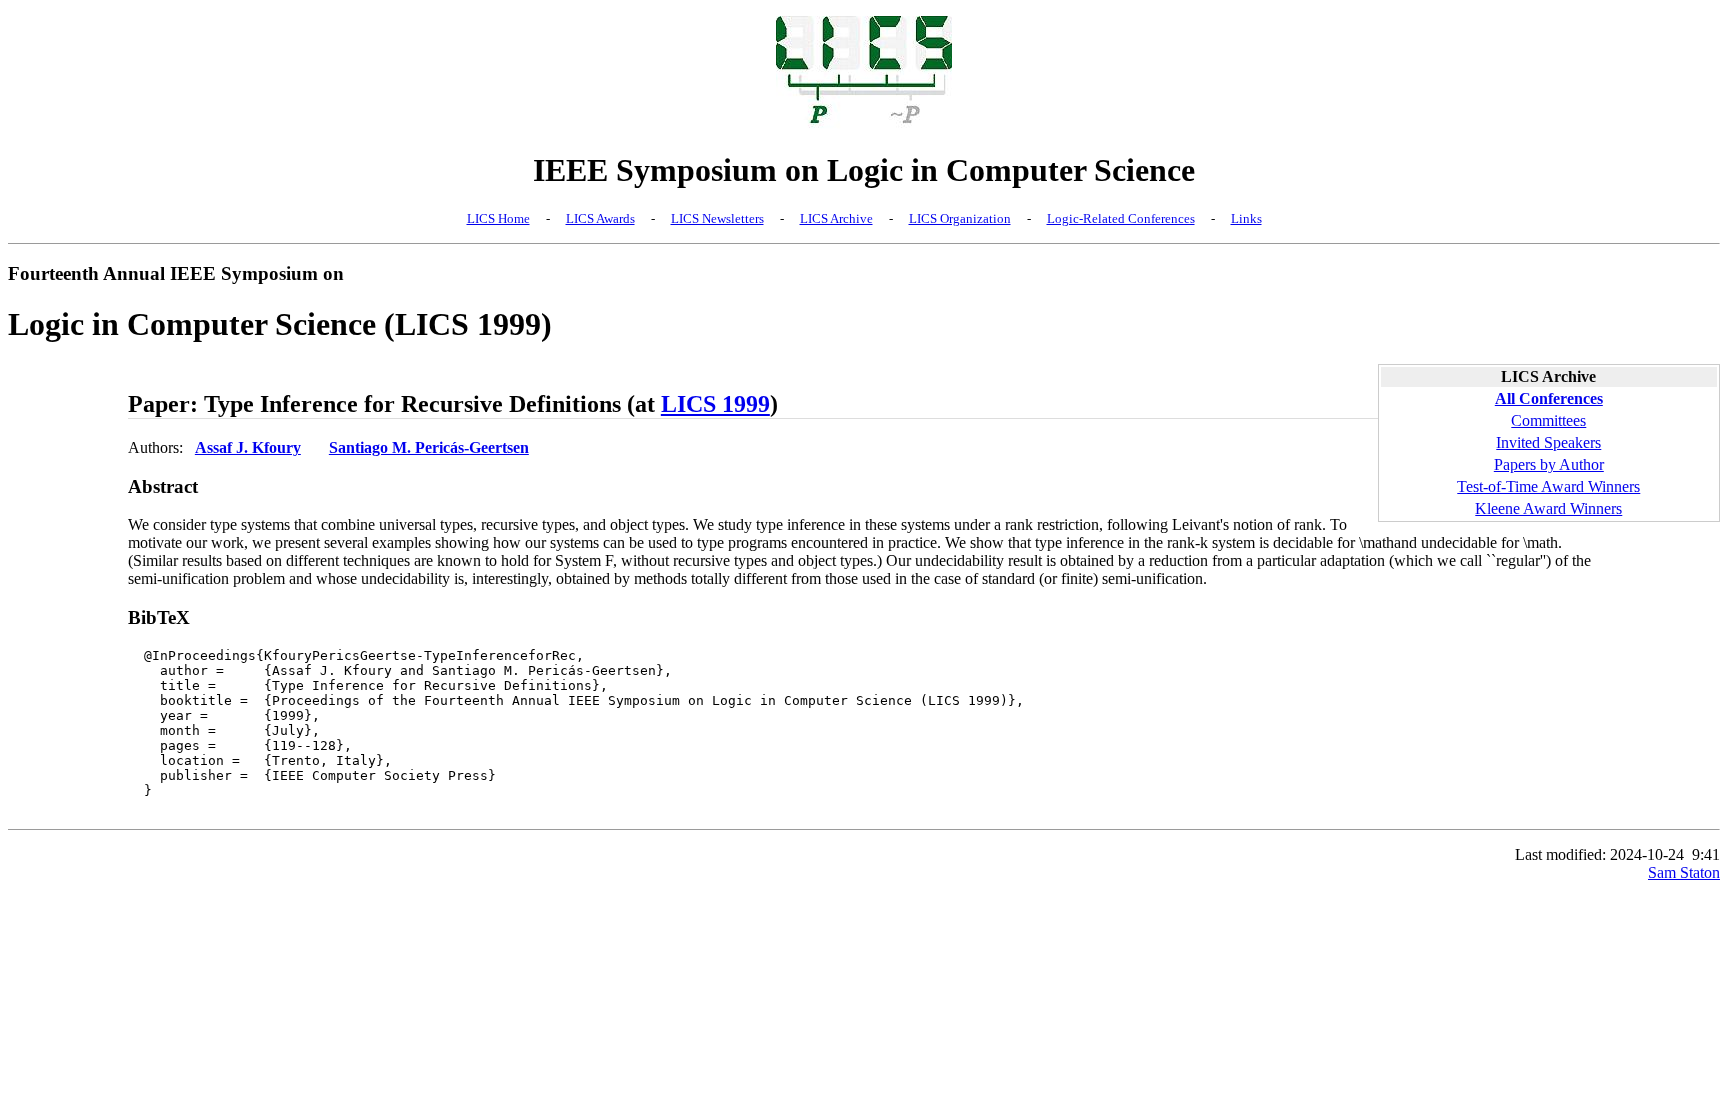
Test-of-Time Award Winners (1548, 486)
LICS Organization (960, 218)
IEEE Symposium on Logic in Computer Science (864, 170)
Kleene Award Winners (1548, 508)
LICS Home (498, 218)
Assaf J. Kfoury (248, 447)
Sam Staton (1684, 872)
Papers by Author (1549, 464)
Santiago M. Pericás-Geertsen (429, 447)
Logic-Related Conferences (1121, 218)
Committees (1548, 420)
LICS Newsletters (717, 218)
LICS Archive (836, 218)
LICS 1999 (715, 404)
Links (1246, 218)
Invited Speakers (1548, 442)
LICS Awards (600, 218)
